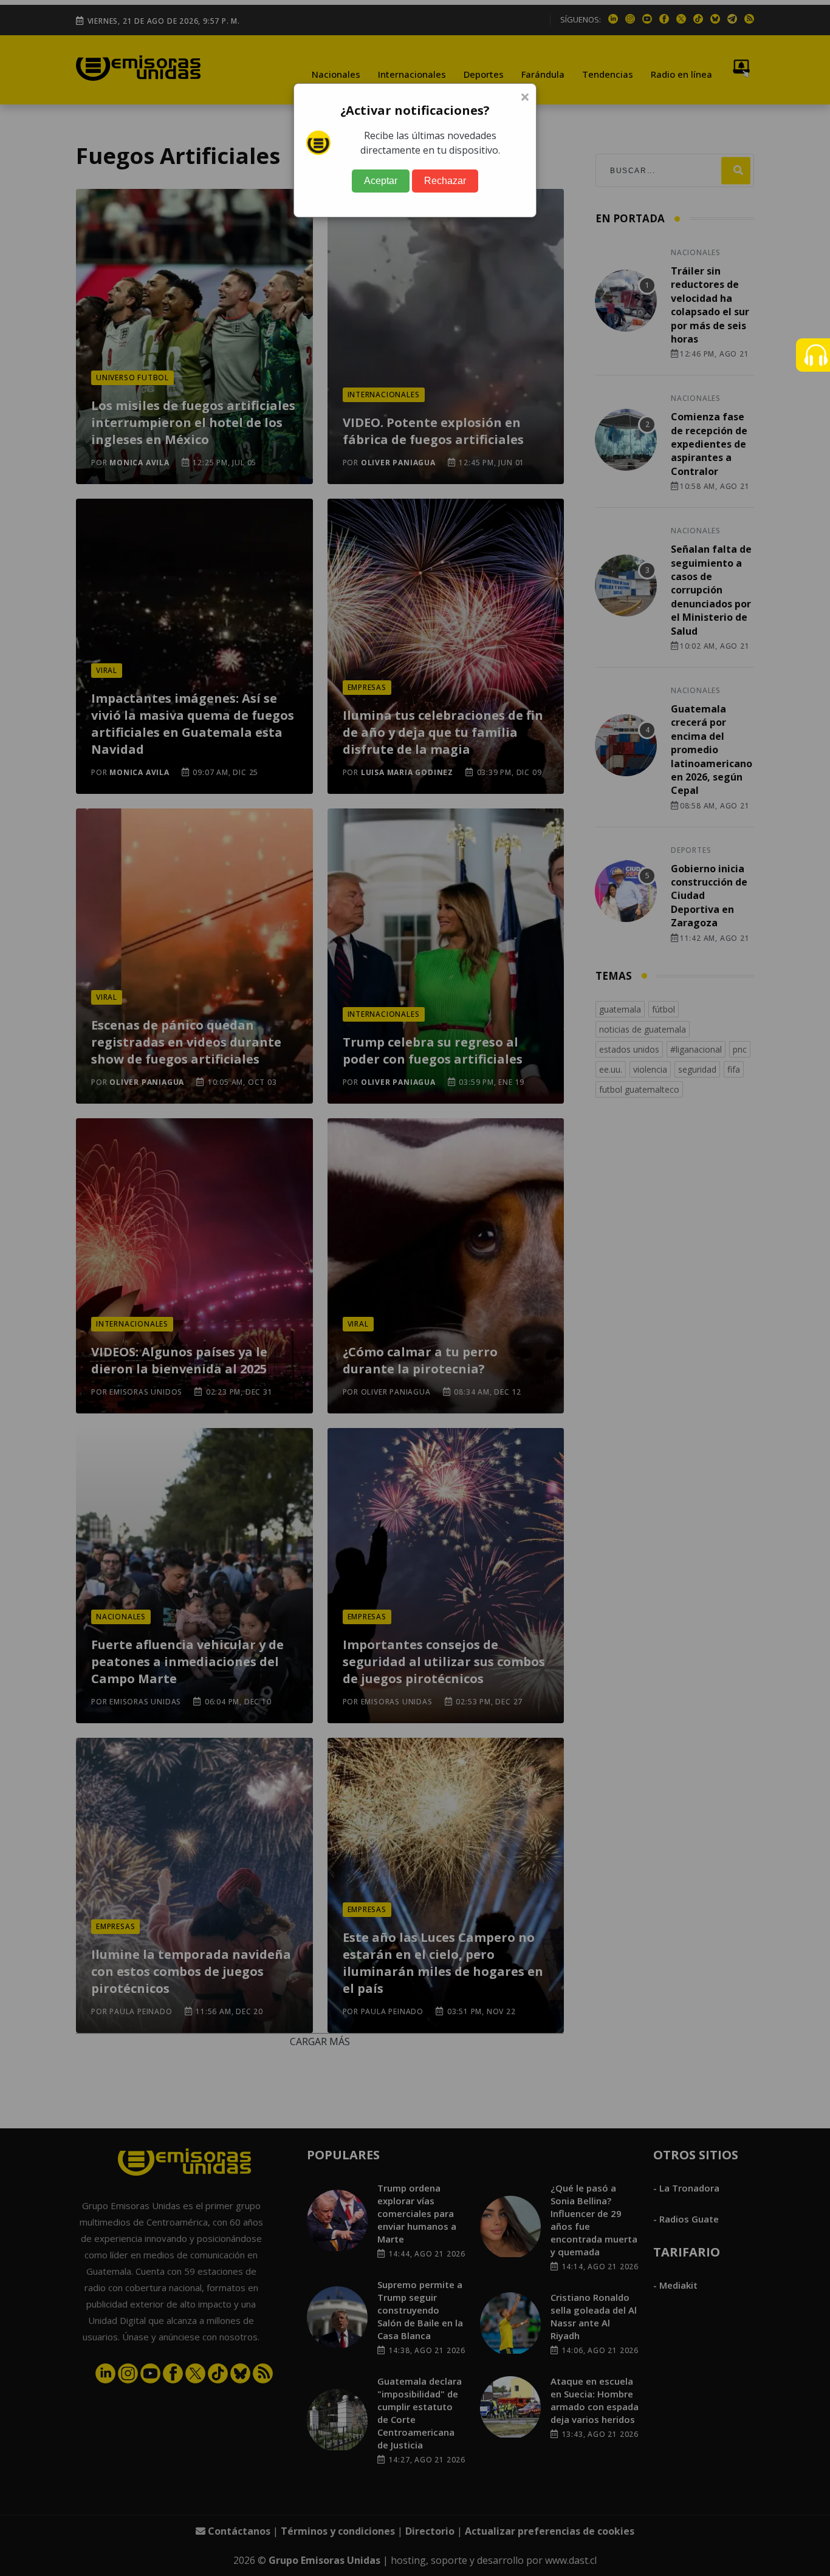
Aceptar (381, 181)
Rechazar (445, 181)
